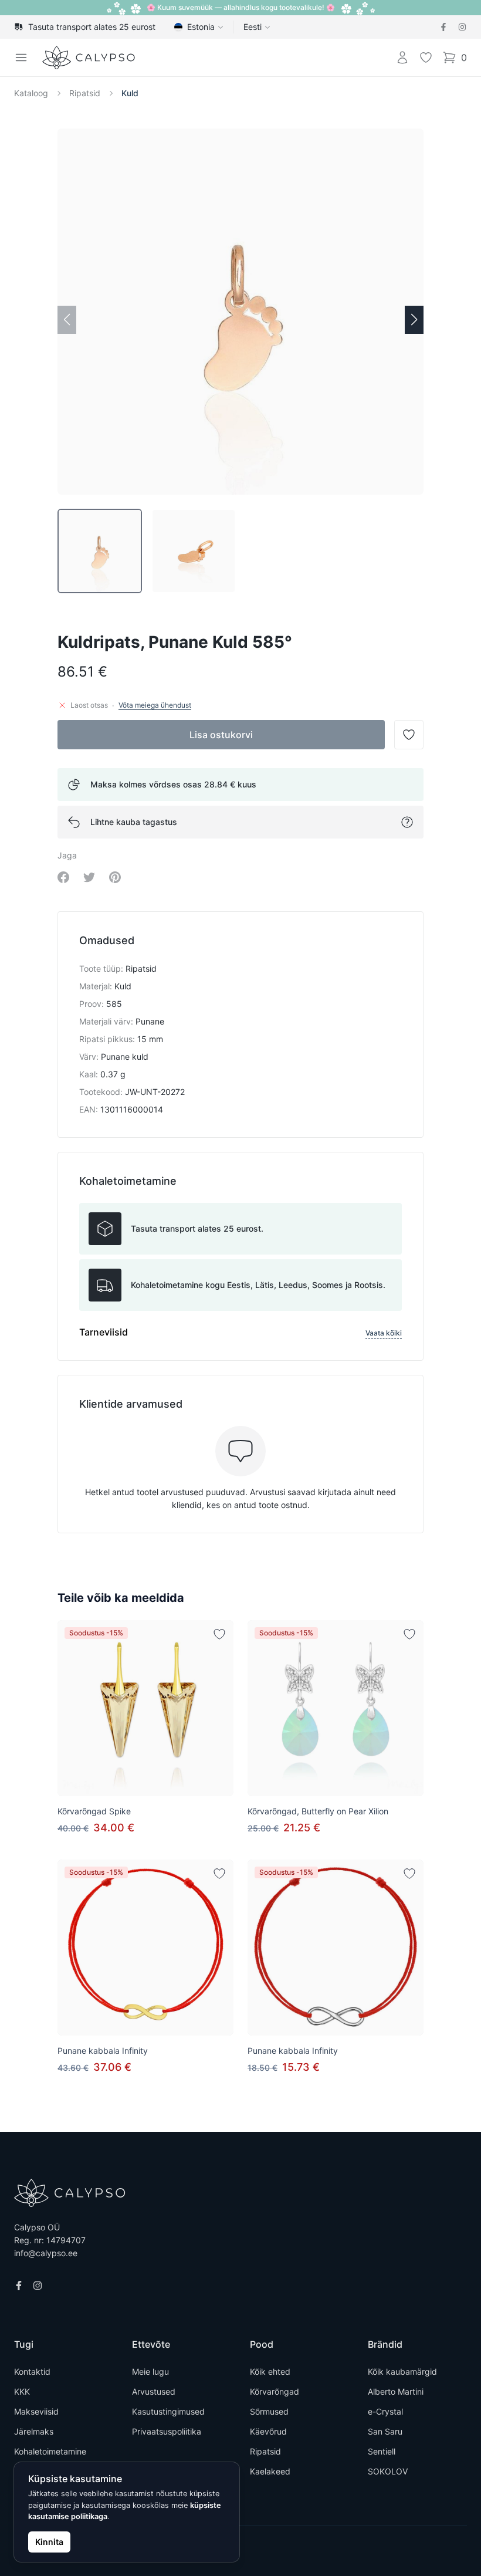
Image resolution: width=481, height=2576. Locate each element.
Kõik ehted (270, 2372)
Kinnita (49, 2542)
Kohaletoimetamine (50, 2451)
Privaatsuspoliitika (167, 2431)
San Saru (385, 2431)
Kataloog (31, 93)
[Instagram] (462, 27)
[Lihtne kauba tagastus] (407, 822)
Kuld (130, 93)
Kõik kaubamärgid (402, 2372)
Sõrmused (269, 2411)
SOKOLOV (388, 2471)
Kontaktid (32, 2372)
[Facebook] (443, 27)
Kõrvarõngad (275, 2391)
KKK (22, 2391)
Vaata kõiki (384, 1333)
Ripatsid (85, 93)
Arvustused (154, 2391)
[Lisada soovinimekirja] (219, 1634)
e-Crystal (385, 2411)
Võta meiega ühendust (155, 705)
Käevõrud (268, 2431)
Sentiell (382, 2451)
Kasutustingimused (168, 2411)
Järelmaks (34, 2431)
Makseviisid (36, 2411)
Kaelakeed (270, 2471)
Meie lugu (150, 2372)
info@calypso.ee (46, 2253)
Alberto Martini (396, 2391)
